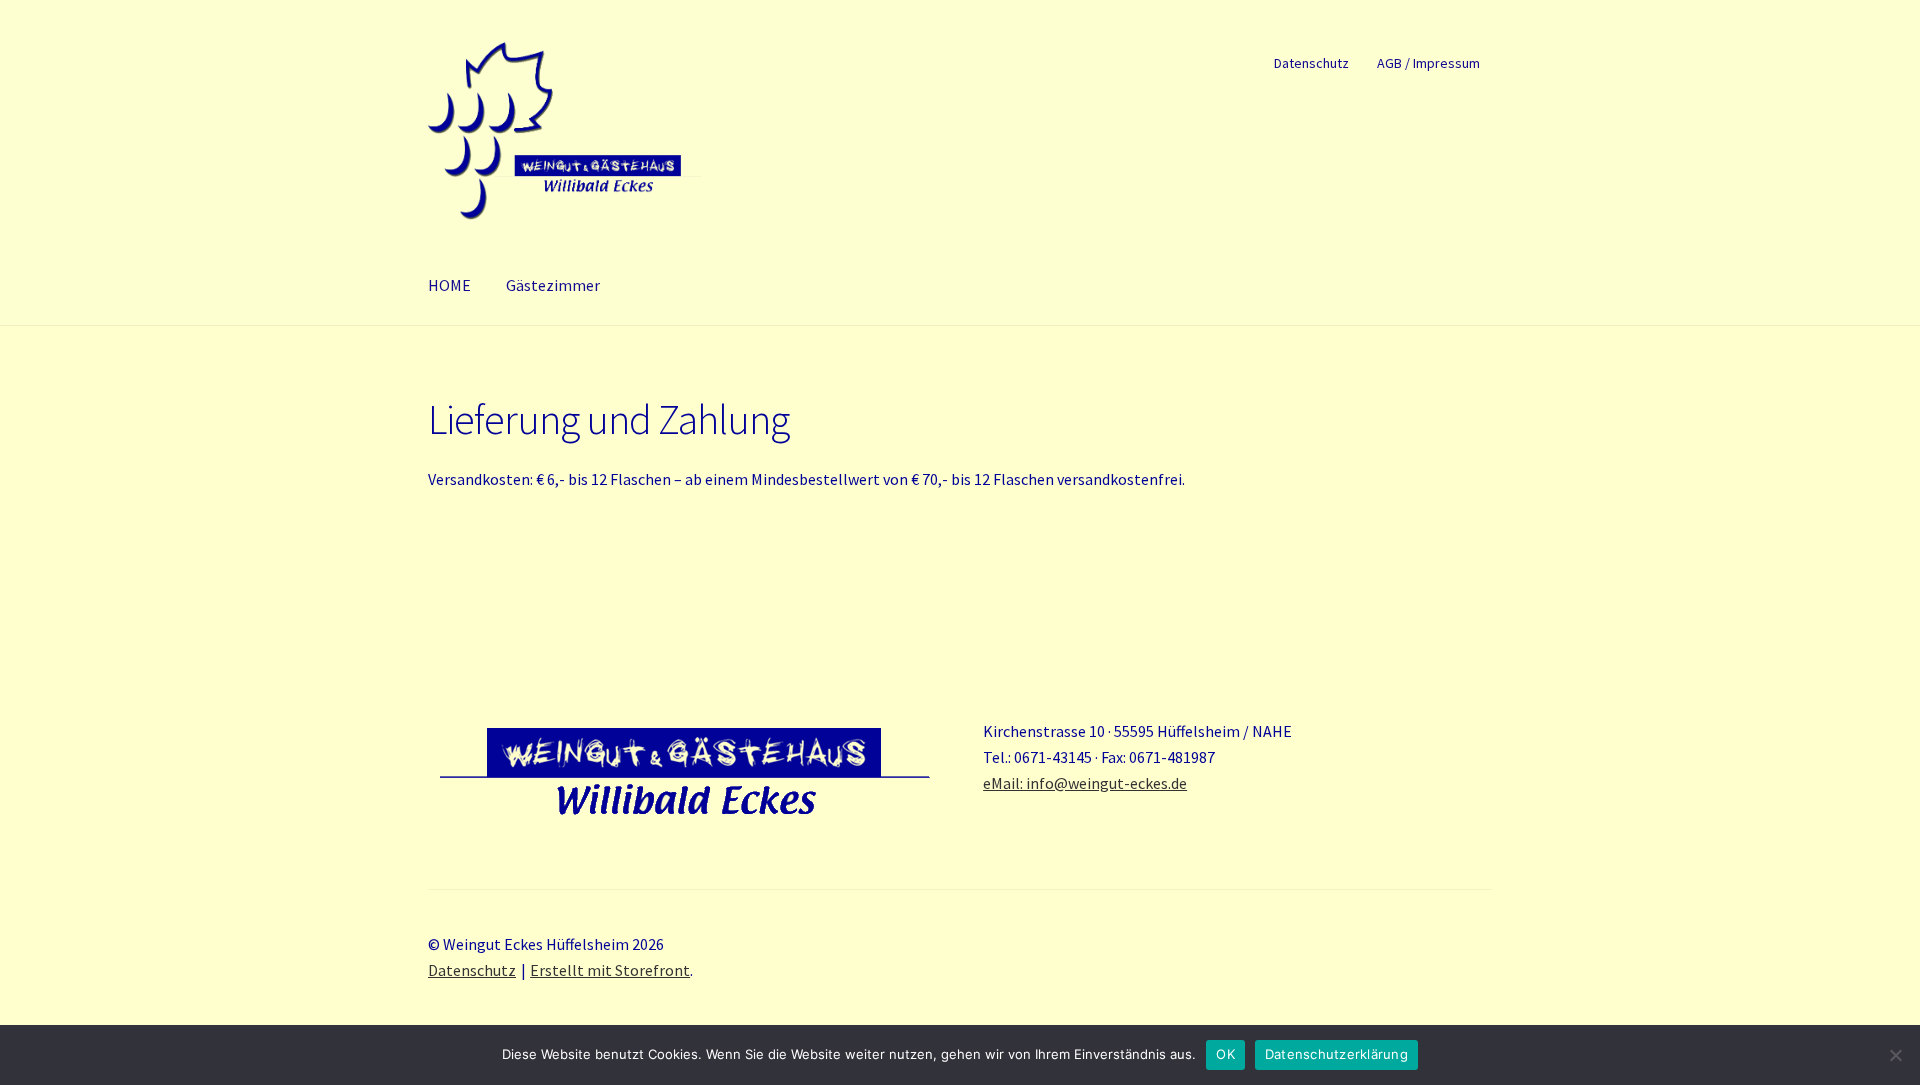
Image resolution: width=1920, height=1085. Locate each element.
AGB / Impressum (1428, 63)
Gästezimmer (553, 285)
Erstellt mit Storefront (610, 970)
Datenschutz (1311, 63)
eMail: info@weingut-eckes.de (1085, 783)
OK (1225, 1054)
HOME (449, 285)
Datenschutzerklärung (1336, 1054)
